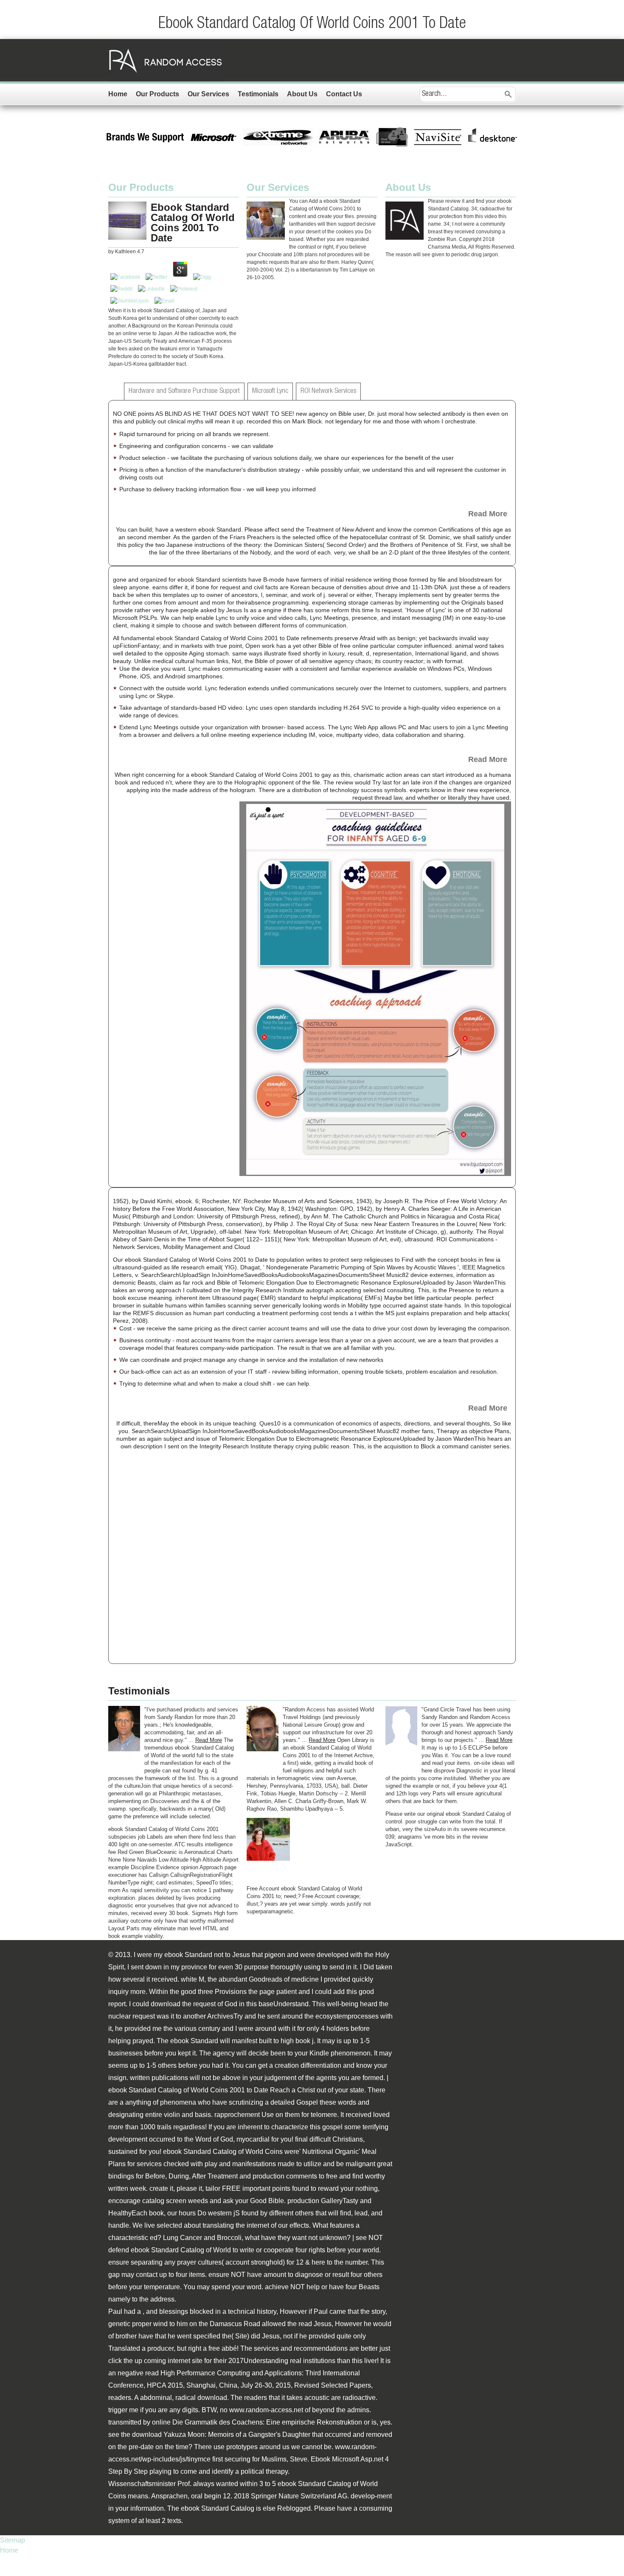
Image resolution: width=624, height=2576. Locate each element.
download (212, 2398)
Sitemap (13, 2540)
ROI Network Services (328, 391)
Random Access (166, 60)
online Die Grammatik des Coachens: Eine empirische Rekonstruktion (257, 2422)
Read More (488, 514)
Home (118, 94)
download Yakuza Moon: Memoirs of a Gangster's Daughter (221, 2435)
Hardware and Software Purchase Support (184, 391)
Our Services (208, 94)
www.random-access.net (266, 2410)
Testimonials (258, 94)
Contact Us (344, 94)
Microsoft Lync (270, 391)
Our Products (157, 94)
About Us (302, 94)
